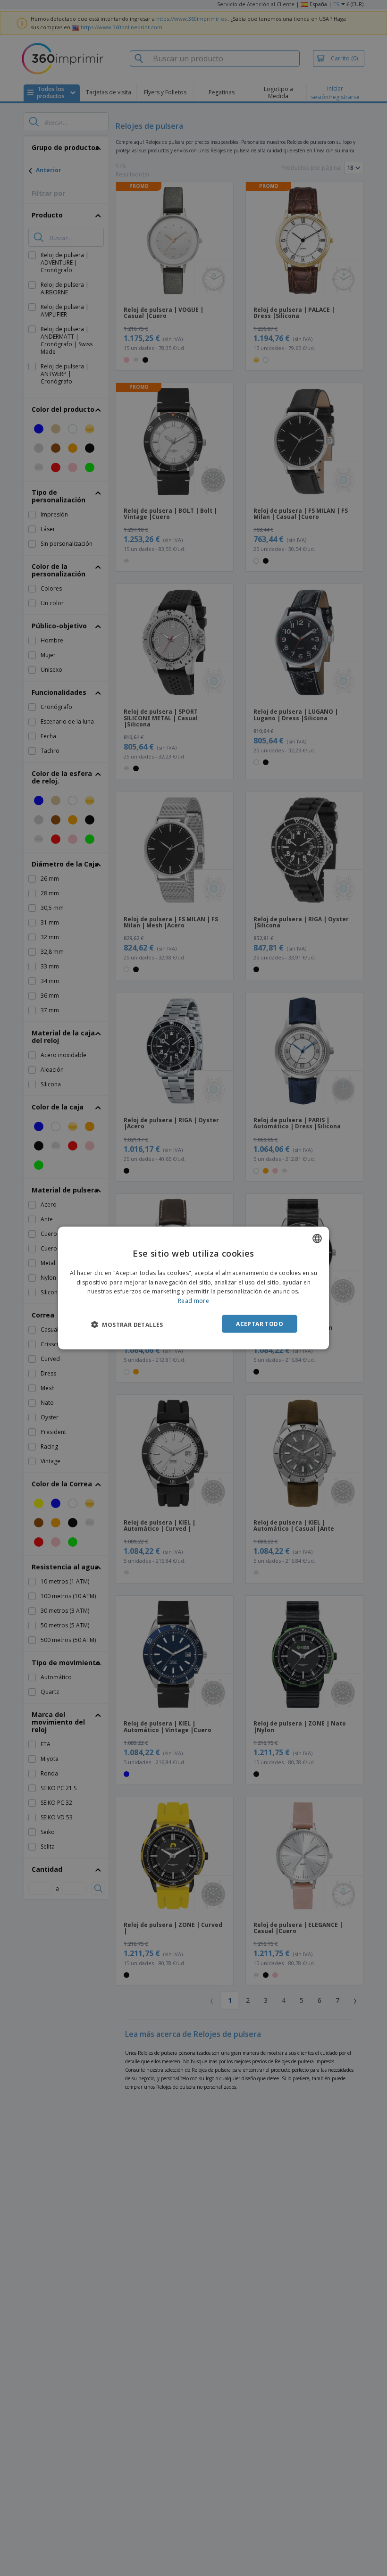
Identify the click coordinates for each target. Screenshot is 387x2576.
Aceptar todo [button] (260, 1324)
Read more (193, 1301)
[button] (127, 1325)
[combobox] (317, 1238)
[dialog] (193, 1288)
